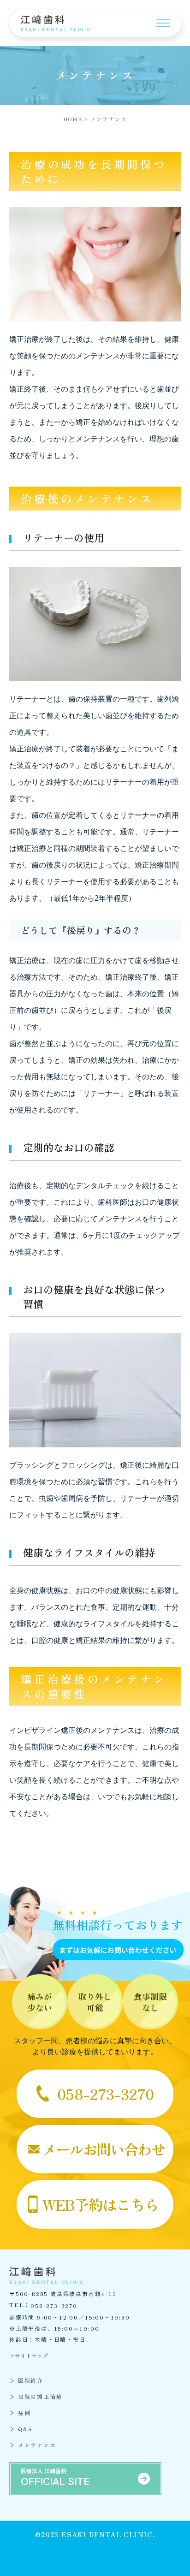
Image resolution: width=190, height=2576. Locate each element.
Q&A (25, 2429)
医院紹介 (31, 2380)
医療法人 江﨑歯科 (55, 2477)
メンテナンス (37, 2445)
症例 (24, 2412)
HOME (73, 119)
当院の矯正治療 (40, 2396)
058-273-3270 (54, 2306)
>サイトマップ (29, 2355)
